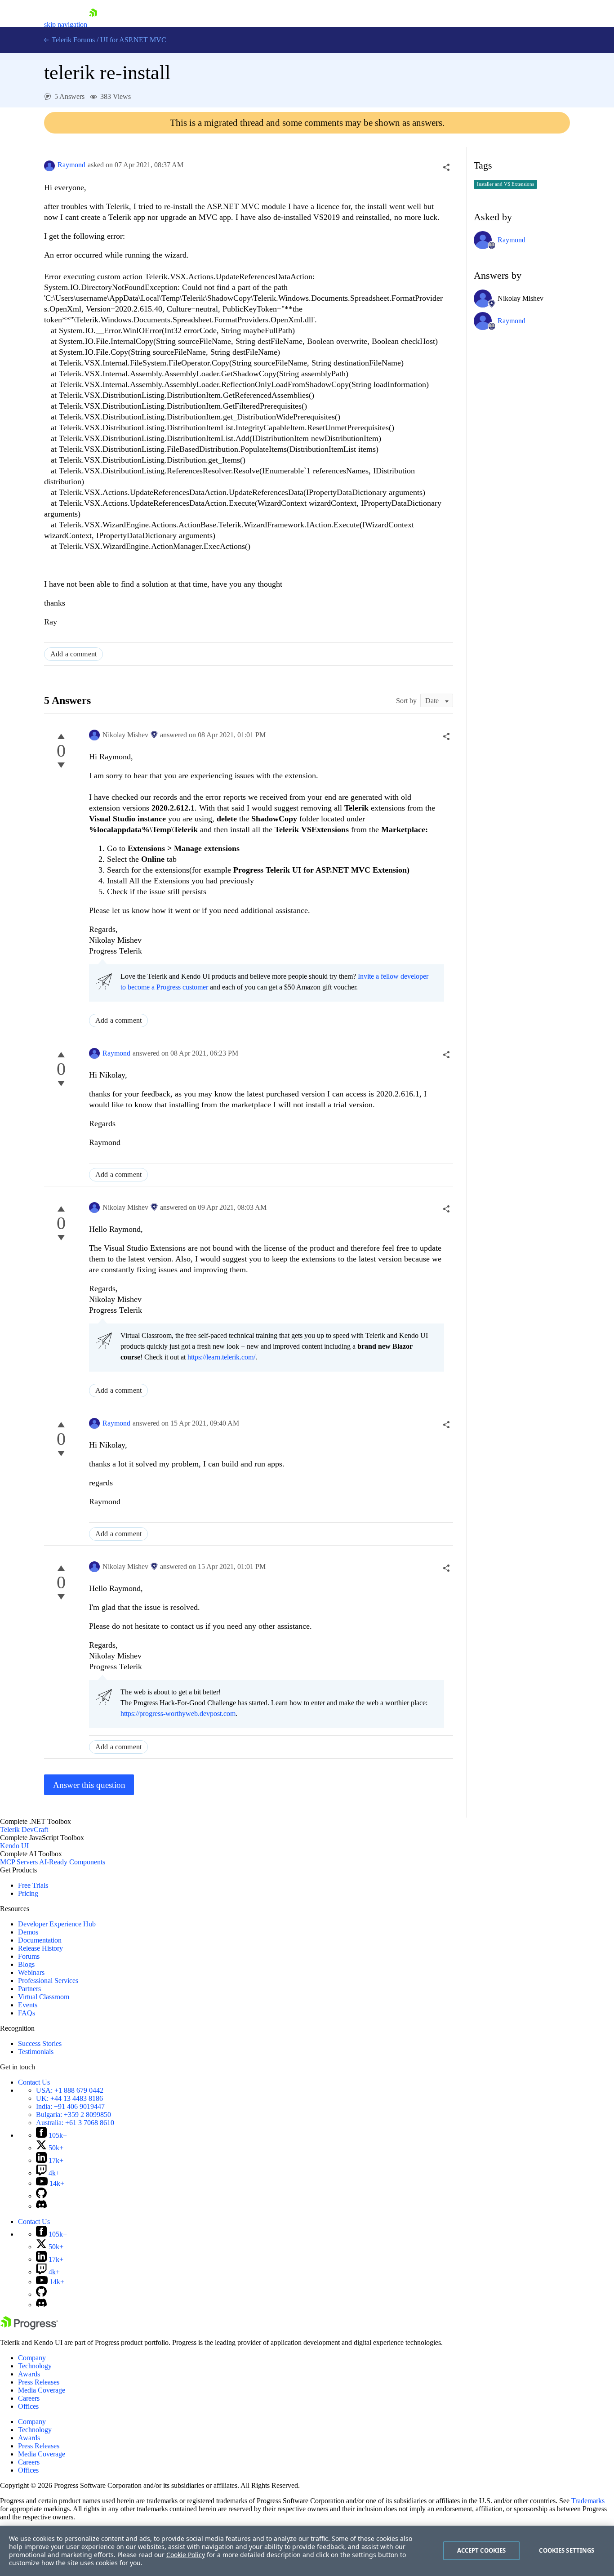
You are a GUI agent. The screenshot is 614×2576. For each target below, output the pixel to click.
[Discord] (41, 2206)
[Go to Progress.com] (29, 2327)
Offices (28, 2406)
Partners (29, 1989)
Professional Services (48, 1981)
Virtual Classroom (44, 1997)
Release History (40, 1948)
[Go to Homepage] (93, 25)
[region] (307, 2551)
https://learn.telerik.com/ (221, 1357)
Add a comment (73, 654)
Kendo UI (14, 1846)
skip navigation (66, 25)
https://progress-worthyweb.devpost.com (178, 1714)
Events (28, 2005)
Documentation (40, 1940)
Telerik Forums (72, 40)
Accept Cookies (482, 2550)
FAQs (27, 2013)
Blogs (26, 1964)
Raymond (71, 165)
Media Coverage (42, 2390)
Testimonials (36, 2052)
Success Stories (40, 2043)
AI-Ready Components (72, 1862)
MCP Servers (19, 1862)
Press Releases (39, 2382)
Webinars (31, 1972)
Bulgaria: (73, 2115)
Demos (28, 1932)
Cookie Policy (186, 2555)
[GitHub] (41, 2196)
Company (32, 2358)
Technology (35, 2366)
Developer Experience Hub (57, 1924)
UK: (69, 2098)
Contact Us (34, 2082)
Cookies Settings (567, 2550)
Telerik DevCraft (24, 1829)
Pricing (28, 1893)
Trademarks (588, 2501)
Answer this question (89, 1785)
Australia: (75, 2123)
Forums (29, 1956)
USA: (70, 2090)
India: (70, 2106)
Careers (29, 2398)
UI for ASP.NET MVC (133, 40)
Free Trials (33, 1885)
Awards (29, 2374)
